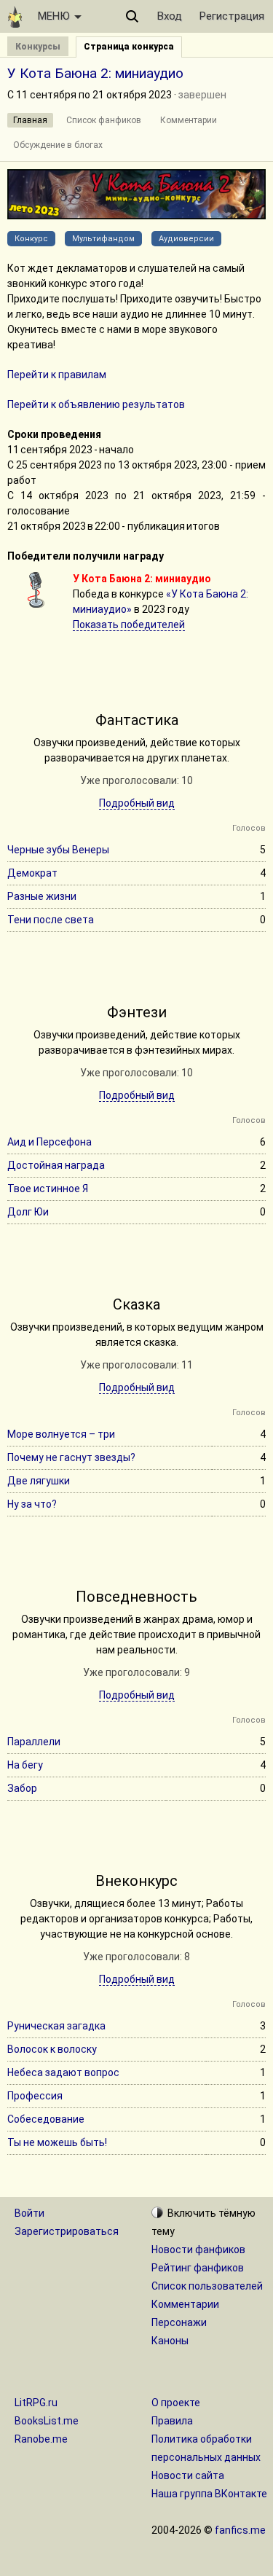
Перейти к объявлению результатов (96, 404)
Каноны (170, 2341)
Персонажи (179, 2322)
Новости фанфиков (198, 2250)
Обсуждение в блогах (58, 145)
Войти (29, 2213)
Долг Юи (28, 1212)
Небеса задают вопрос (63, 2072)
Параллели (34, 1742)
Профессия (35, 2096)
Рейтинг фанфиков (198, 2268)
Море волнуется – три (61, 1434)
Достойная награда (56, 1165)
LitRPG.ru (36, 2403)
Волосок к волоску (52, 2049)
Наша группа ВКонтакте (209, 2494)
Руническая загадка (56, 2026)
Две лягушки (39, 1481)
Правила (172, 2421)
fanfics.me (240, 2530)
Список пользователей (207, 2286)
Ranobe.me (41, 2439)
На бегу (25, 1765)
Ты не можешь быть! (57, 2142)
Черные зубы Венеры (58, 850)
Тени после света (51, 920)
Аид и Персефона (50, 1142)
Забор (22, 1788)
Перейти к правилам (57, 375)
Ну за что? (32, 1504)
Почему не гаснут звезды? (71, 1457)
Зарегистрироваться (67, 2231)
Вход (170, 16)
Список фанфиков (104, 120)
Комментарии (189, 120)
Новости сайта (188, 2475)
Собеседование (46, 2119)
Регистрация (232, 16)
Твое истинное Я (48, 1189)
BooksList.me (47, 2421)
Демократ (32, 873)
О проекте (176, 2403)
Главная (30, 120)
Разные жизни (42, 896)
